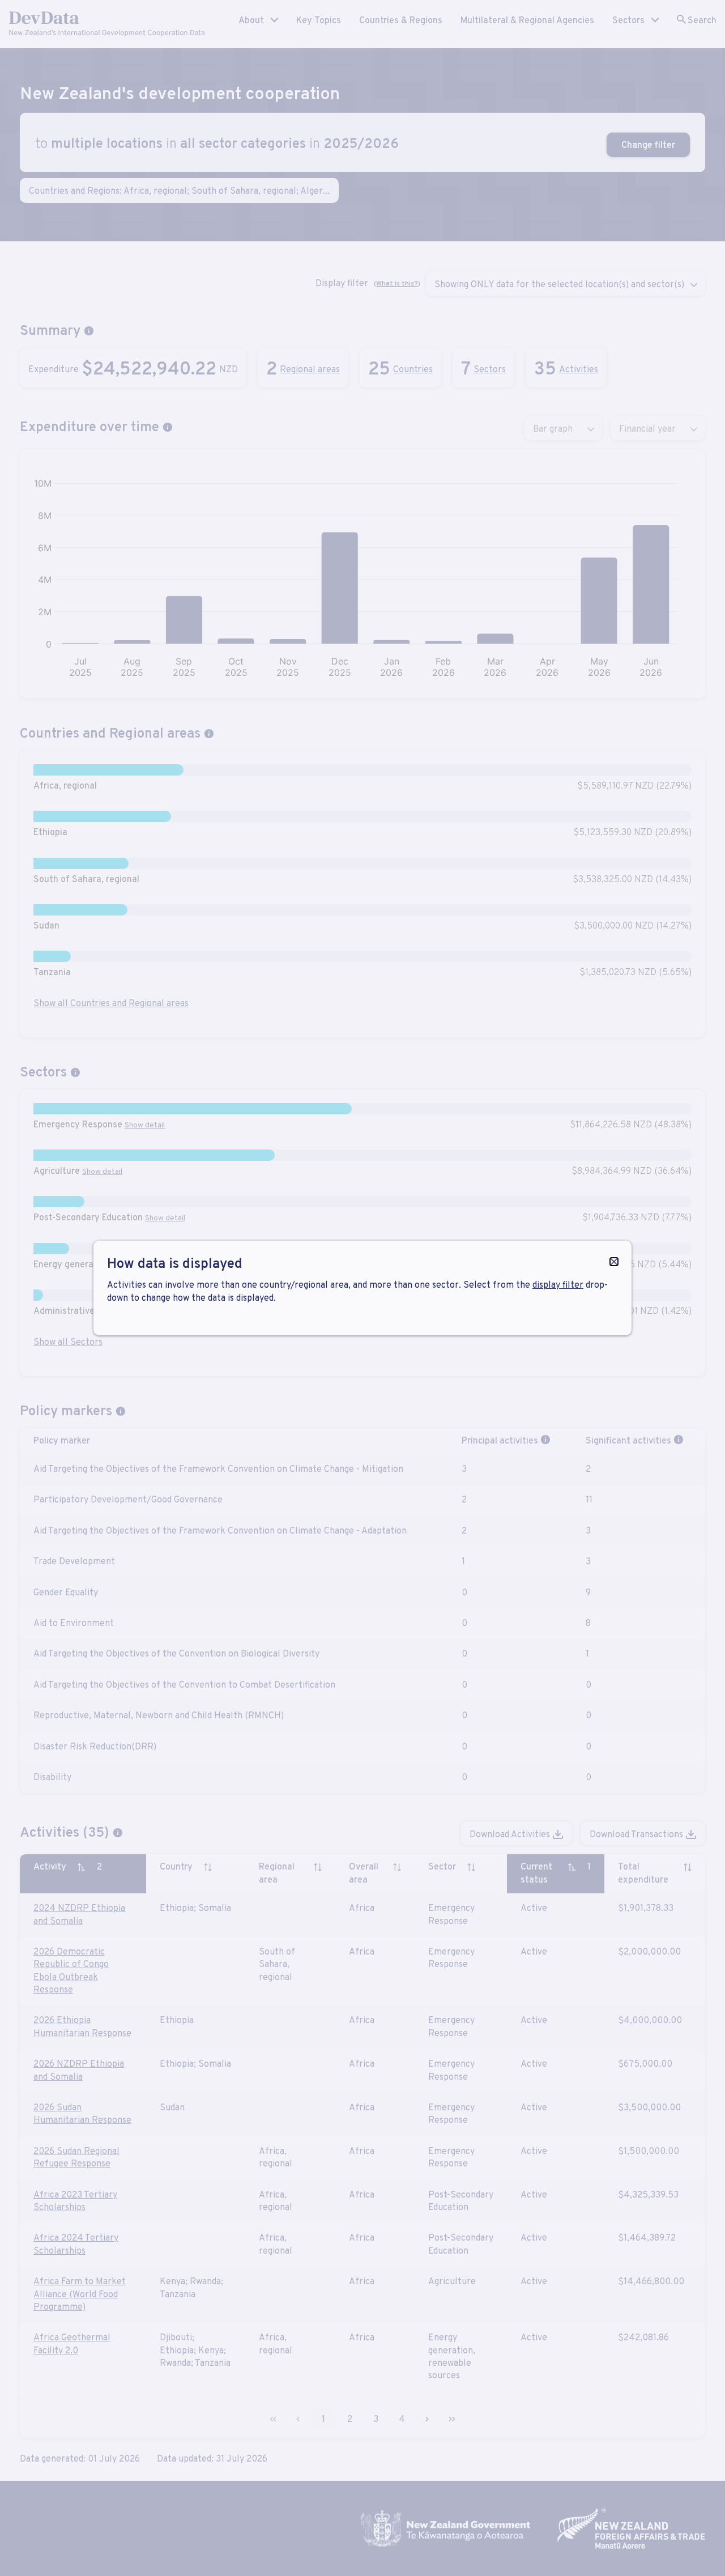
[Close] (614, 1262)
